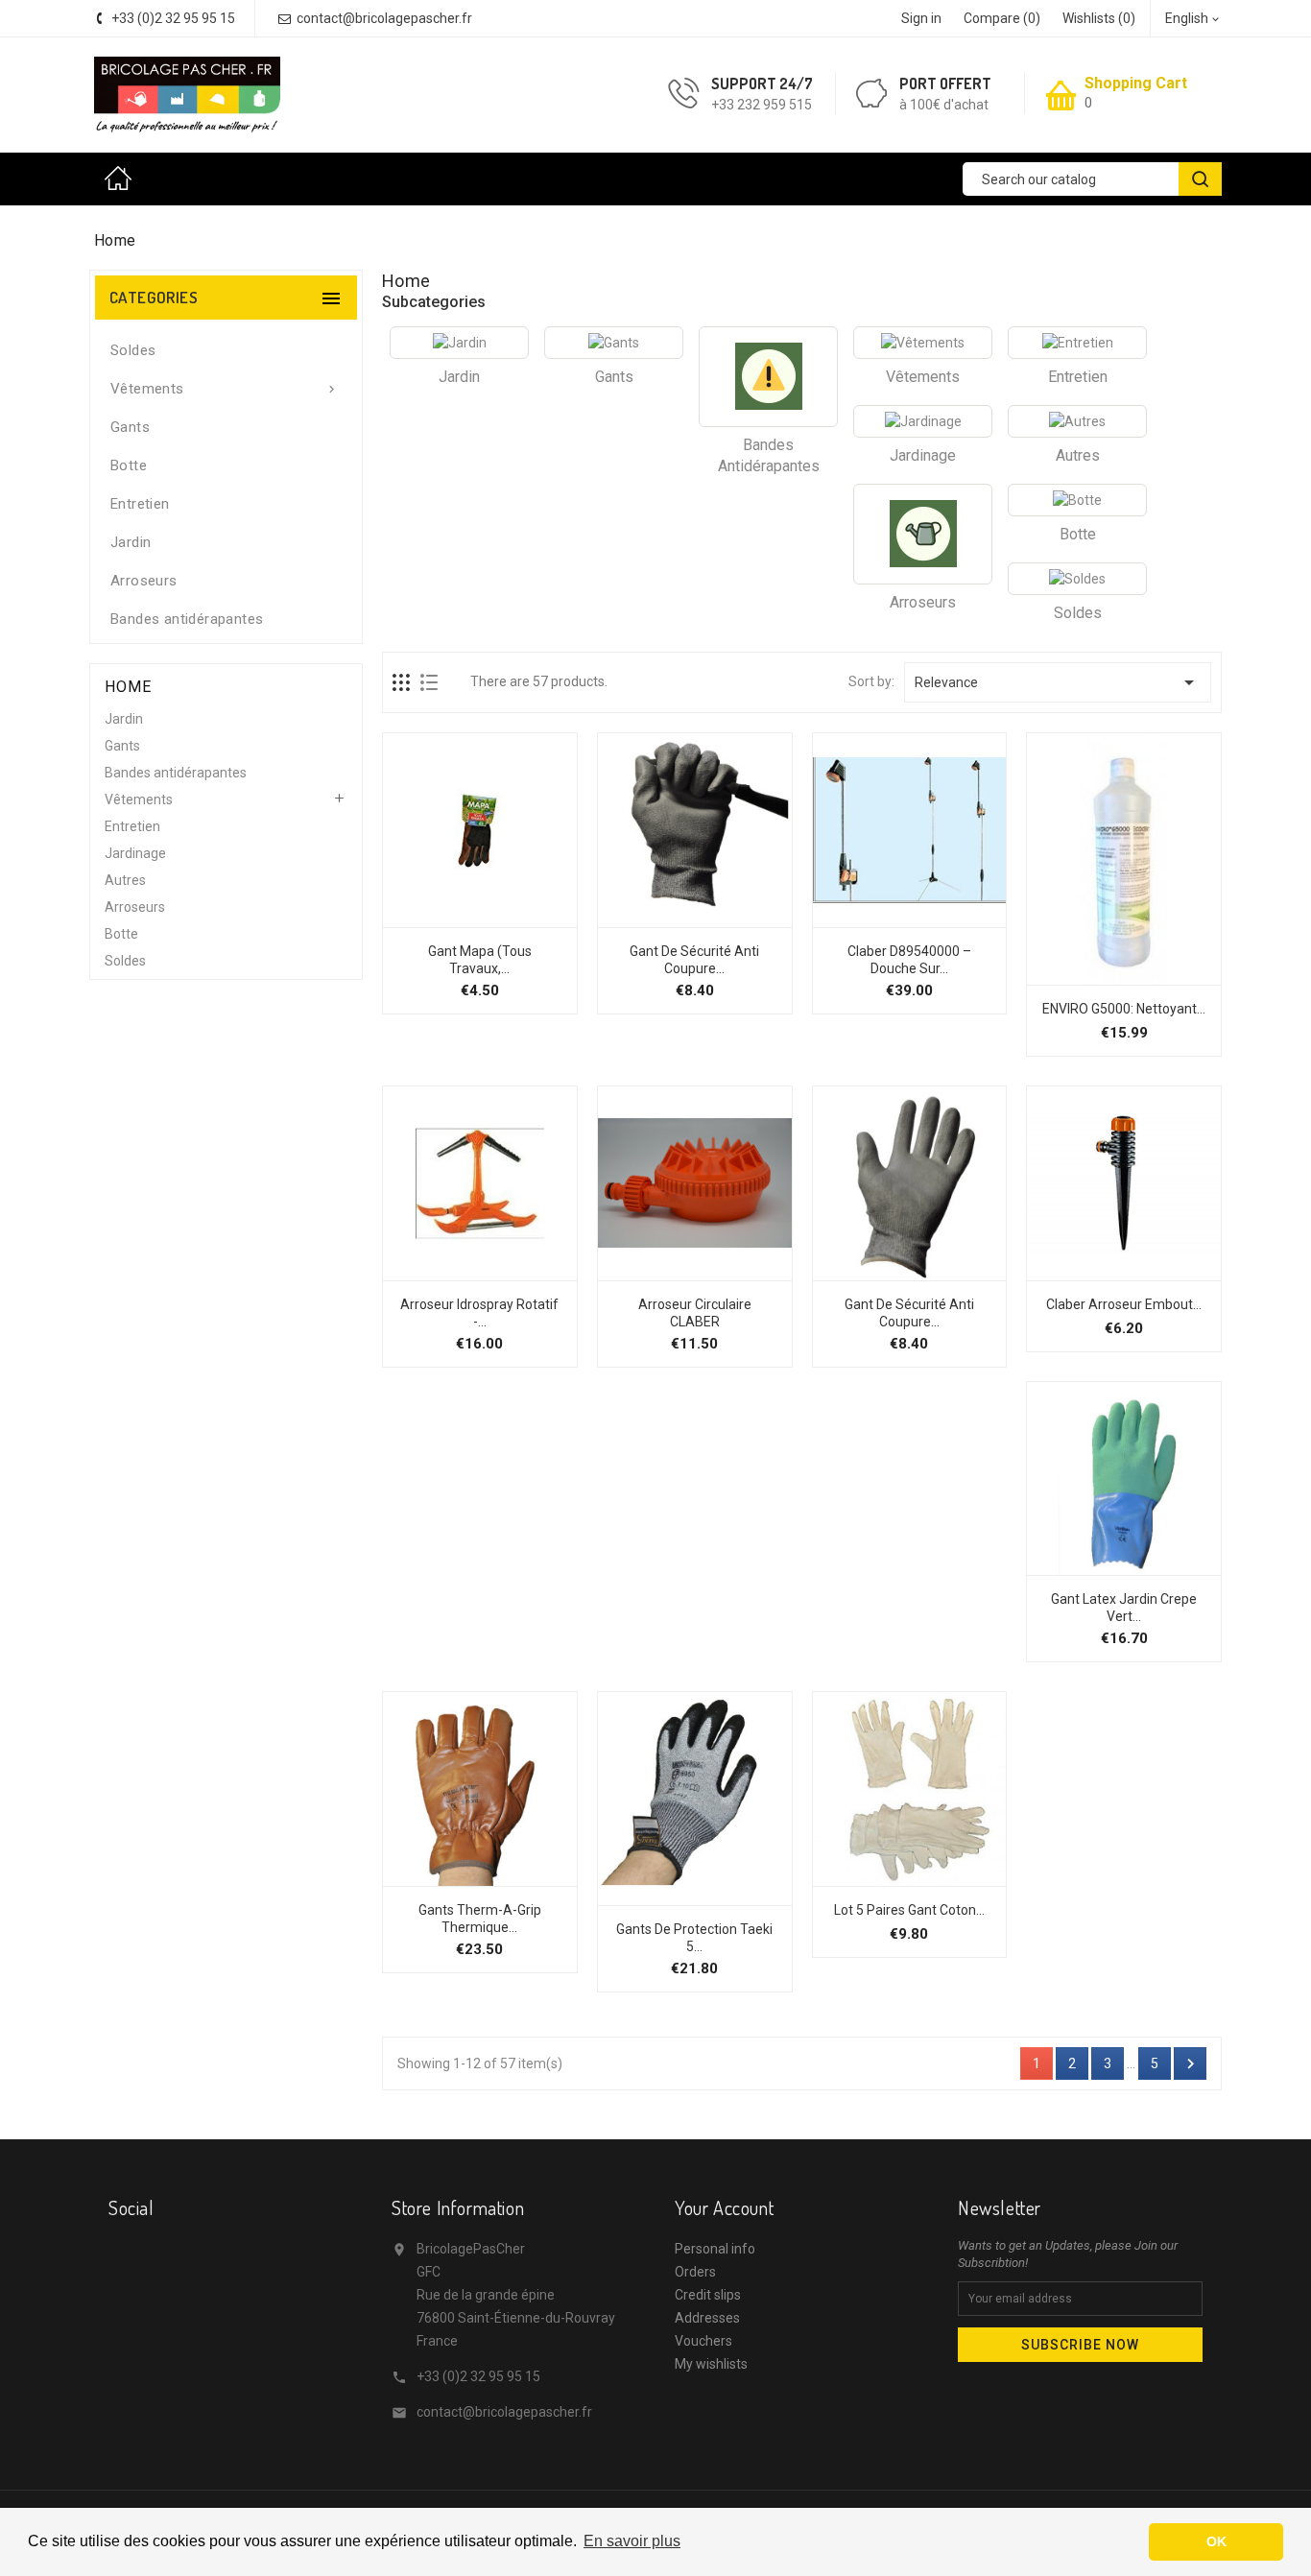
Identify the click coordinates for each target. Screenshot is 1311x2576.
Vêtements (225, 389)
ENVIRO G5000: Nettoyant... (1124, 1009)
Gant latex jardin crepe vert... (1124, 1608)
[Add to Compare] (500, 918)
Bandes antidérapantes (187, 619)
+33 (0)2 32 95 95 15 (478, 2376)
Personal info (715, 2249)
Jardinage (135, 853)
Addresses (707, 2318)
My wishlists (711, 2364)
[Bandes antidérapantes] (768, 377)
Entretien (140, 504)
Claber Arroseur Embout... (1124, 1304)
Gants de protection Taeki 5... (694, 1938)
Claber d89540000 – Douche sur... (909, 960)
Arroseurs (144, 581)
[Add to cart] (417, 918)
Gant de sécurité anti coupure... (694, 960)
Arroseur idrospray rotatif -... (479, 1313)
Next (1191, 2064)
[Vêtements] (923, 343)
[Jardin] (459, 343)
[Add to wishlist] (459, 918)
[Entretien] (1077, 343)
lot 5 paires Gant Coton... (909, 1910)
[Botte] (1077, 500)
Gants (130, 427)
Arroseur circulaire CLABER (695, 1313)
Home (123, 179)
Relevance (1058, 682)
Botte (129, 465)
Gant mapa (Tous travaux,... (480, 960)
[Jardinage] (923, 421)
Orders (695, 2272)
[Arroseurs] (923, 534)
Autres (125, 880)
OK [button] (1216, 2541)
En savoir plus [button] (632, 2541)
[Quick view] (541, 918)
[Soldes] (1077, 579)
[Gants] (614, 343)
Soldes (133, 350)
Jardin (131, 542)
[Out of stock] (632, 1896)
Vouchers (703, 2341)
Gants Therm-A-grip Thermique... (480, 1919)
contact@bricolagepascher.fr (504, 2412)
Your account (724, 2207)
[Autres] (1077, 421)
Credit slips (708, 2295)
